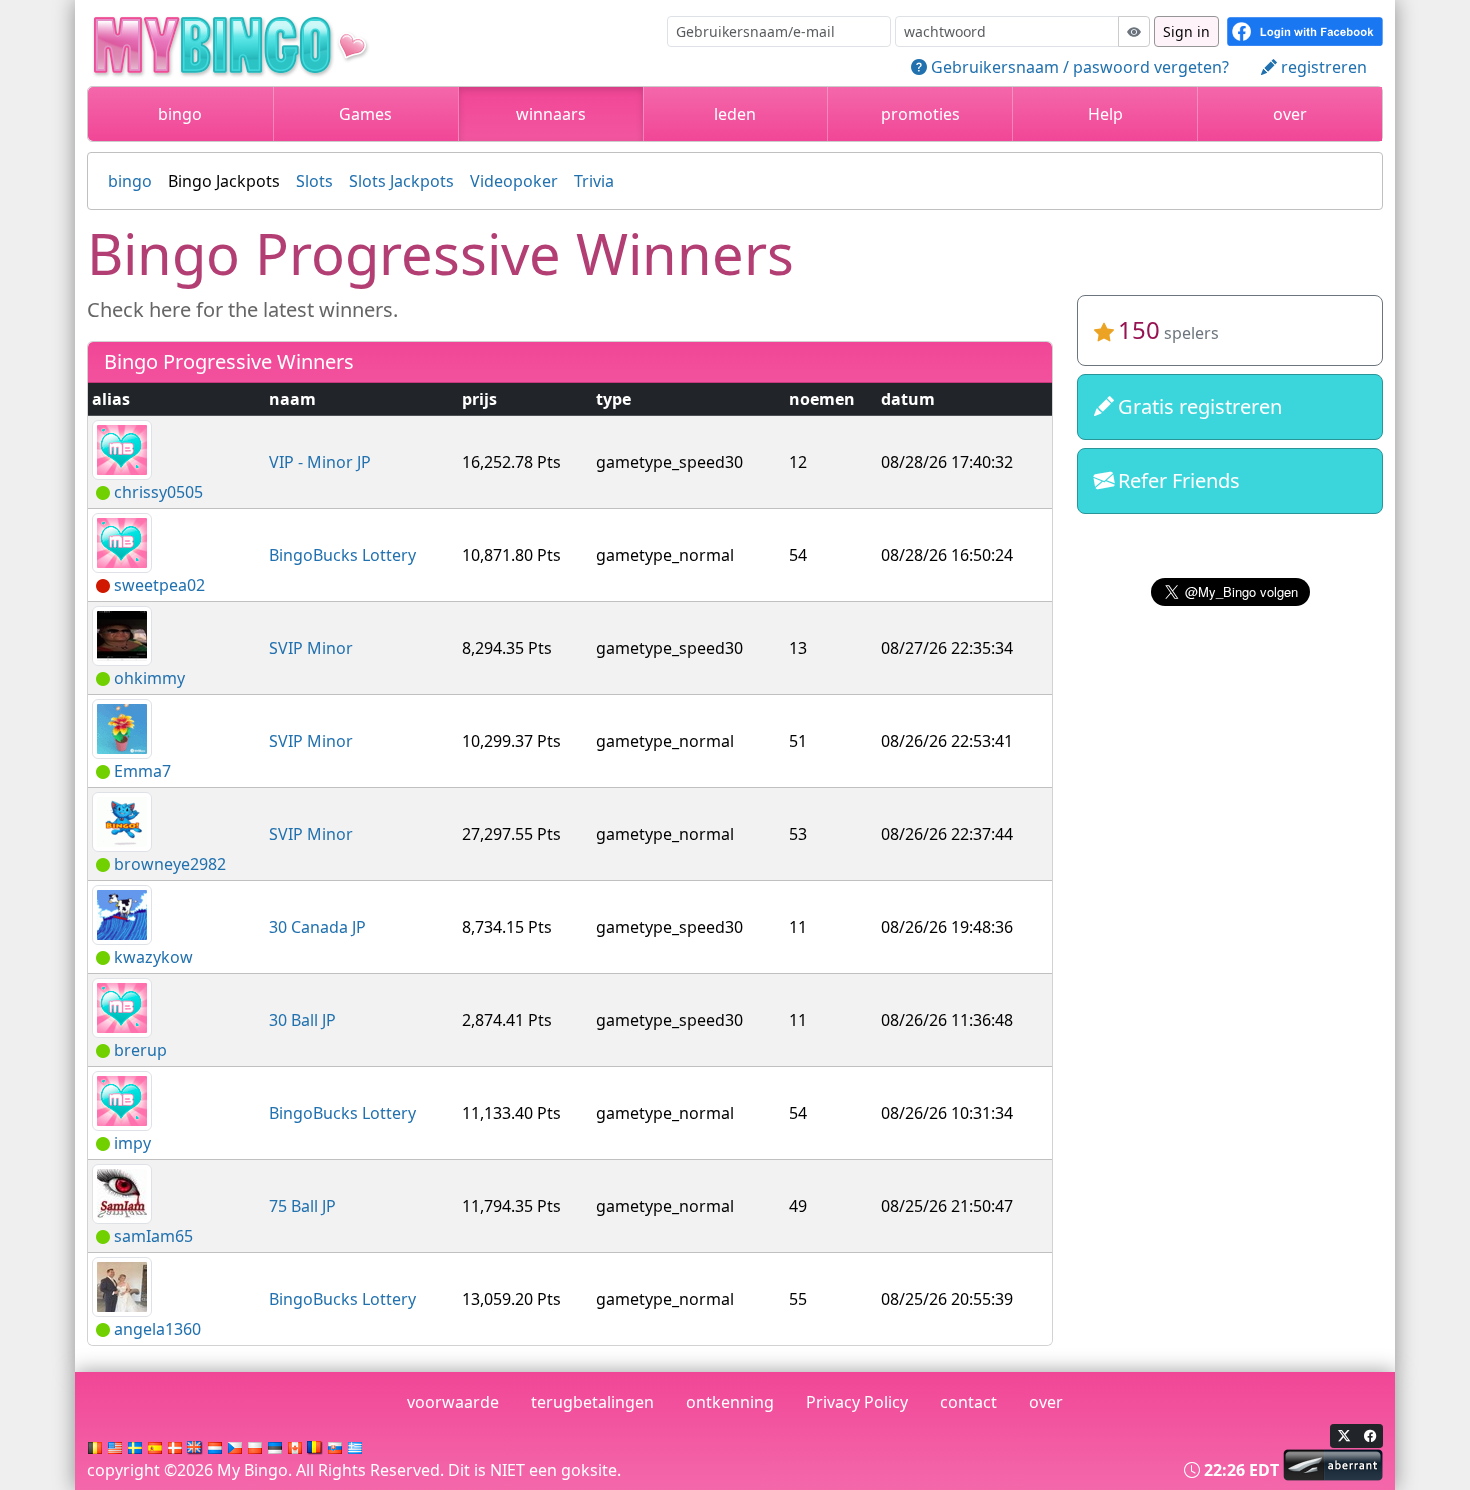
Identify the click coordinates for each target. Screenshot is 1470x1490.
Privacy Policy (857, 1402)
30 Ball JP (302, 1020)
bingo (180, 114)
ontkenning (730, 1402)
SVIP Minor (311, 648)
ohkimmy (149, 678)
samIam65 (153, 1236)
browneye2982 (170, 864)
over (1290, 114)
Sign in (1186, 31)
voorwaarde (453, 1402)
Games (365, 114)
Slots (314, 181)
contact (968, 1402)
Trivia (594, 181)
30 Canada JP (317, 927)
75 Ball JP (302, 1206)
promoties (920, 114)
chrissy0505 (158, 492)
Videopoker (514, 181)
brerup (140, 1050)
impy (132, 1143)
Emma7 (142, 771)
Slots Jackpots (401, 181)
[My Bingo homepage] (263, 41)
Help (1105, 114)
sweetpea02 (159, 585)
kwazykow (153, 957)
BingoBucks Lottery (342, 555)
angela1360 (157, 1329)
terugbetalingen (592, 1402)
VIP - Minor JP (320, 462)
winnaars (551, 114)
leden (735, 114)
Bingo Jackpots (224, 181)
